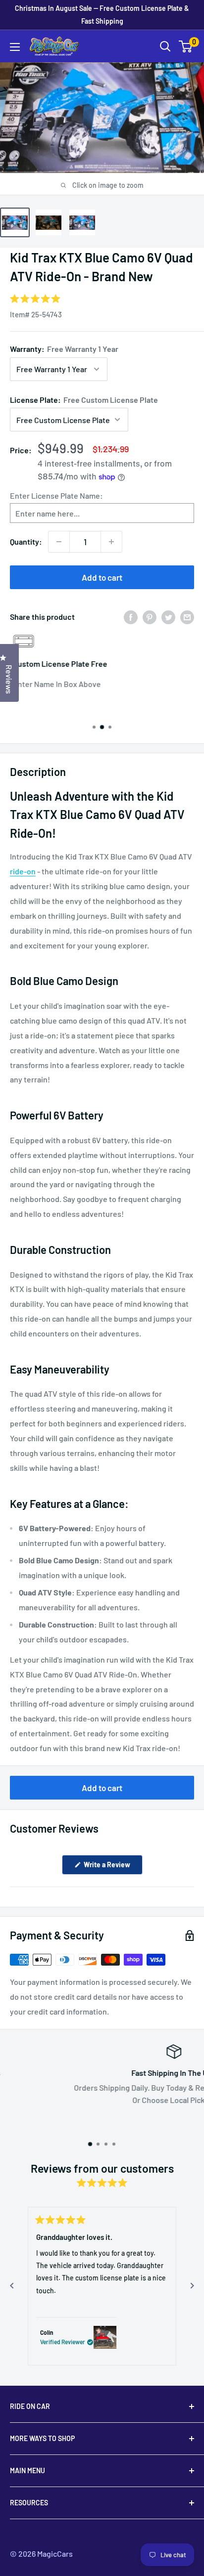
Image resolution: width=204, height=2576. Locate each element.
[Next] (192, 2286)
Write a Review (112, 1867)
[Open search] (165, 46)
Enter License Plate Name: (56, 495)
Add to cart (102, 577)
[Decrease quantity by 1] (59, 542)
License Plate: (84, 400)
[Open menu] (15, 47)
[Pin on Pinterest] (150, 617)
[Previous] (12, 2286)
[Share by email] (187, 617)
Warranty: (64, 349)
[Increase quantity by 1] (111, 542)
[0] (186, 46)
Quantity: (26, 541)
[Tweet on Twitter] (168, 617)
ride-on (23, 871)
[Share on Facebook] (131, 617)
